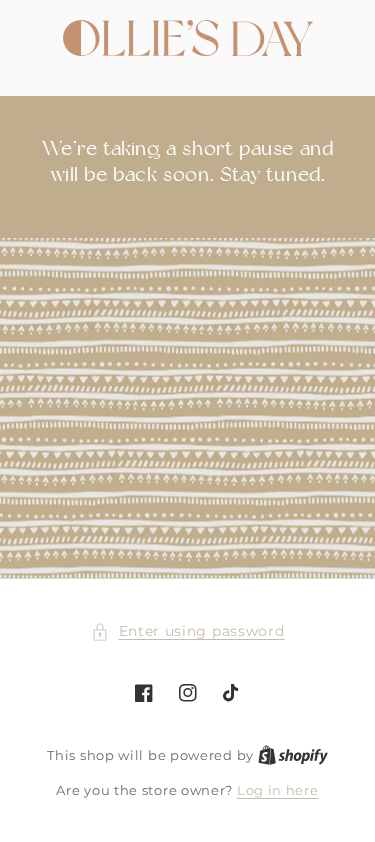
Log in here (278, 790)
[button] (188, 631)
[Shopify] (293, 755)
